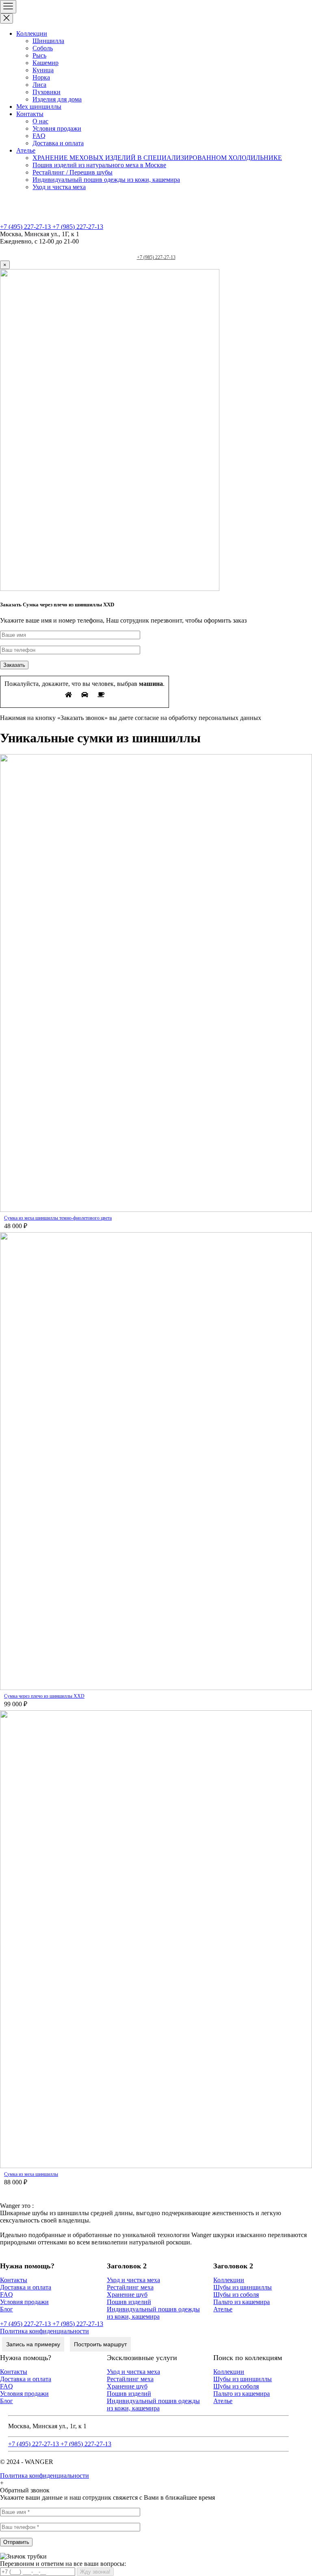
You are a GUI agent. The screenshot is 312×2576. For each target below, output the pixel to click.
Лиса (39, 85)
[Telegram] (156, 249)
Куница (43, 70)
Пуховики (47, 92)
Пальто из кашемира (242, 2302)
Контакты (30, 114)
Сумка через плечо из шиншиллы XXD (44, 1696)
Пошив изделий (129, 2302)
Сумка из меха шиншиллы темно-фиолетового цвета (58, 1218)
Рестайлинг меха (130, 2287)
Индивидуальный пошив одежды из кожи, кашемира (106, 180)
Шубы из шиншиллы (243, 2287)
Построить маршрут (100, 2344)
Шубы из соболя (236, 2295)
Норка (41, 77)
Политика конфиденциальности (44, 2331)
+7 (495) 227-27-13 (26, 227)
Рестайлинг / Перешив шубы (73, 172)
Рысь (39, 55)
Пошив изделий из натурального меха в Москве (99, 165)
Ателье (26, 150)
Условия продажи (57, 128)
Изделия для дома (57, 99)
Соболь (43, 48)
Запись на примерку (33, 2344)
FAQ (39, 136)
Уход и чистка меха (59, 187)
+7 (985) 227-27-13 (78, 227)
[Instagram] (172, 249)
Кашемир (45, 63)
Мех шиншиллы (39, 107)
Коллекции (32, 33)
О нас (40, 121)
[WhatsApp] (140, 249)
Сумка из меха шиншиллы (31, 2174)
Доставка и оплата (58, 143)
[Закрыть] (6, 18)
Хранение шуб (127, 2295)
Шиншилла (48, 41)
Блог (6, 2309)
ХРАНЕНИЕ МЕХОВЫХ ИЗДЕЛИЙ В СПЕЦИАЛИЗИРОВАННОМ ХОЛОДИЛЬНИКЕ (157, 158)
